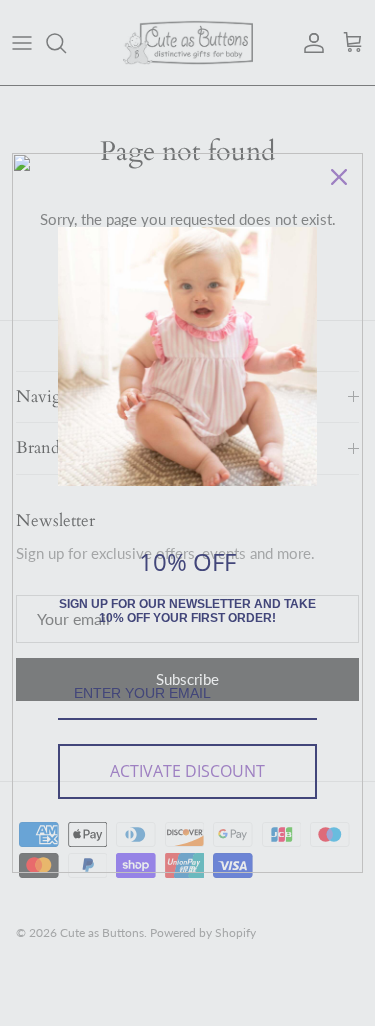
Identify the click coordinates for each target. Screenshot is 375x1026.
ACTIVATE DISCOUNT (187, 771)
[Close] (339, 177)
